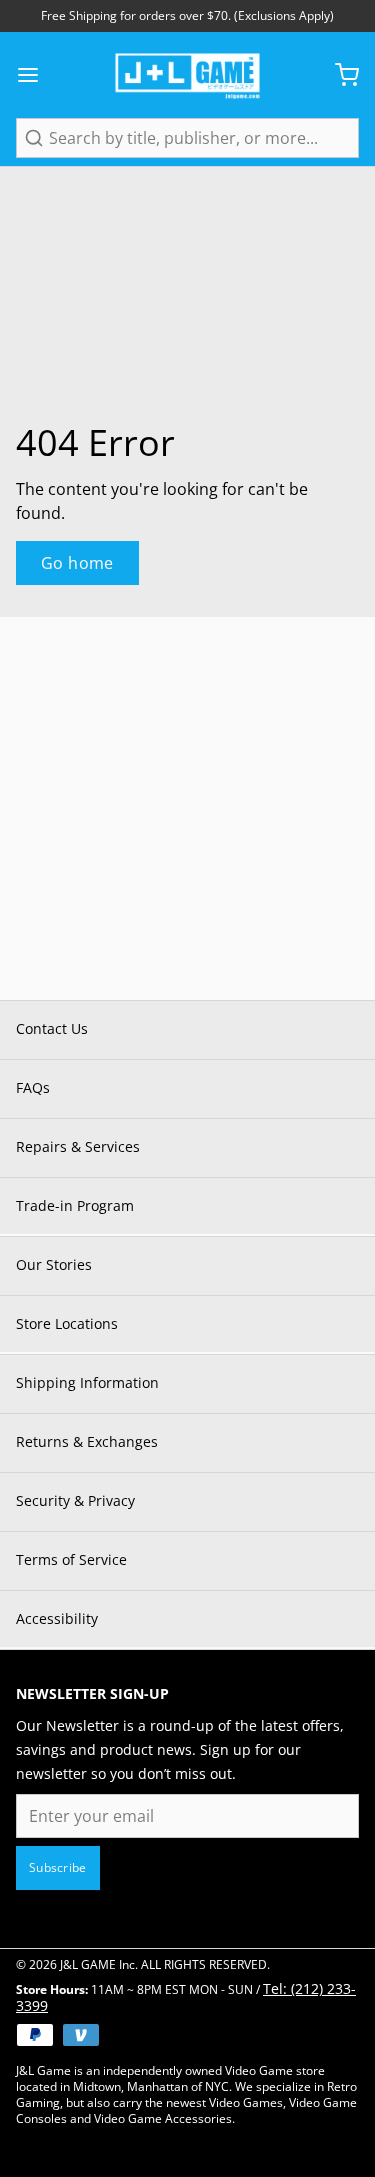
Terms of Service (71, 1559)
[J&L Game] (187, 75)
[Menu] (36, 75)
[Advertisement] (187, 804)
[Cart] (339, 75)
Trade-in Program (75, 1205)
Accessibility (57, 1618)
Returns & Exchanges (87, 1441)
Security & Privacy (75, 1500)
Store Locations (67, 1323)
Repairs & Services (78, 1146)
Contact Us (52, 1028)
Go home (77, 563)
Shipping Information (87, 1382)
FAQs (33, 1087)
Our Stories (54, 1264)
